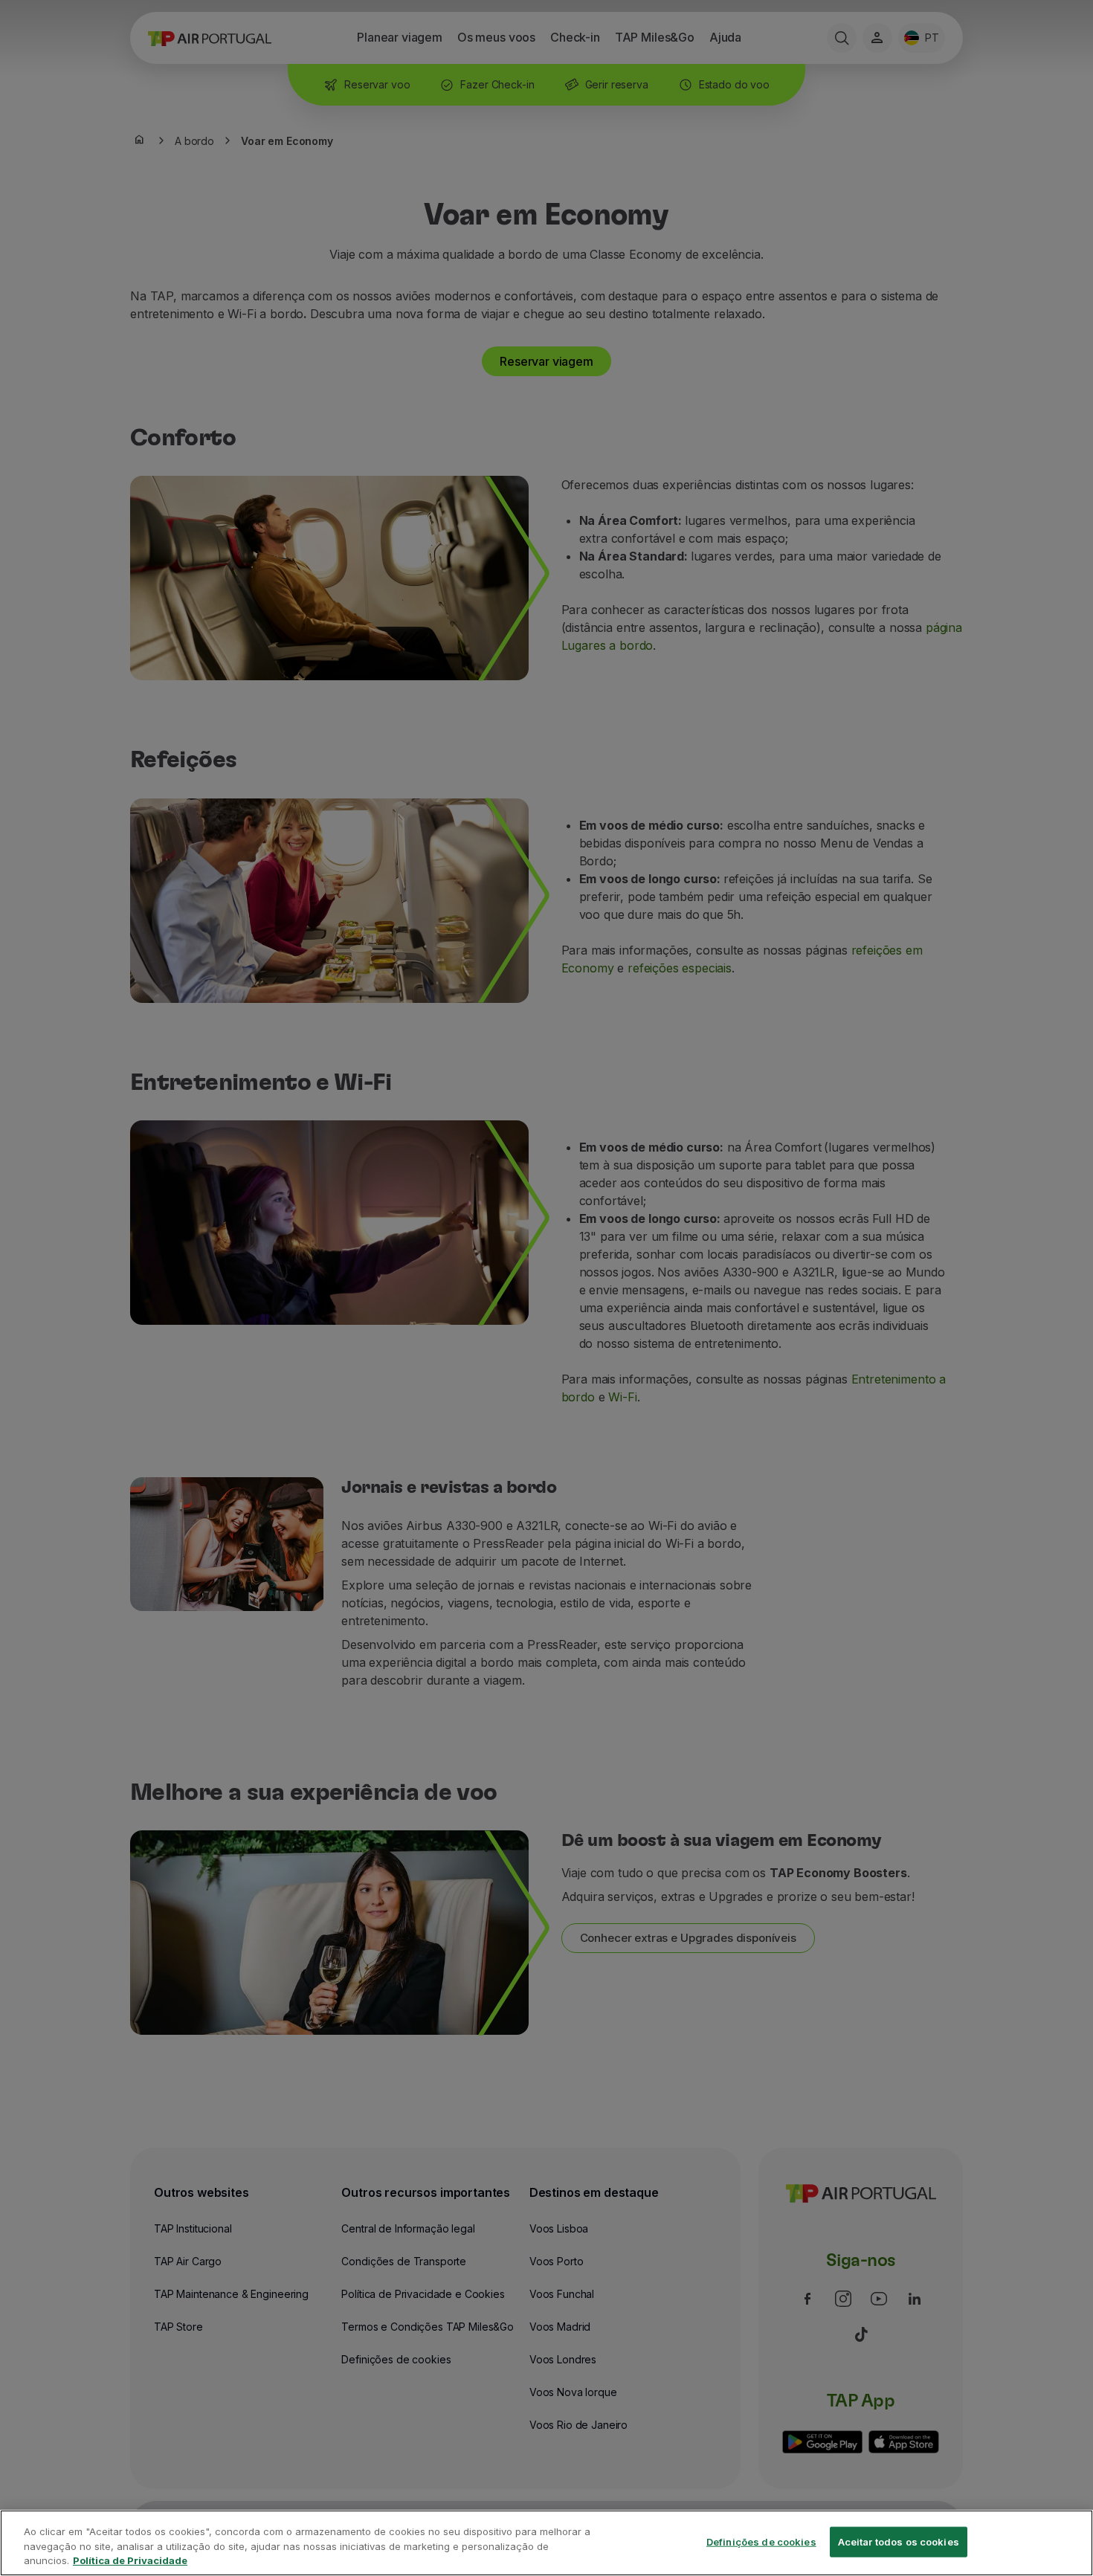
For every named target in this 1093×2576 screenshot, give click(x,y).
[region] (546, 2543)
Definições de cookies (761, 2541)
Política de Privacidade (130, 2560)
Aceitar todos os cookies (899, 2541)
